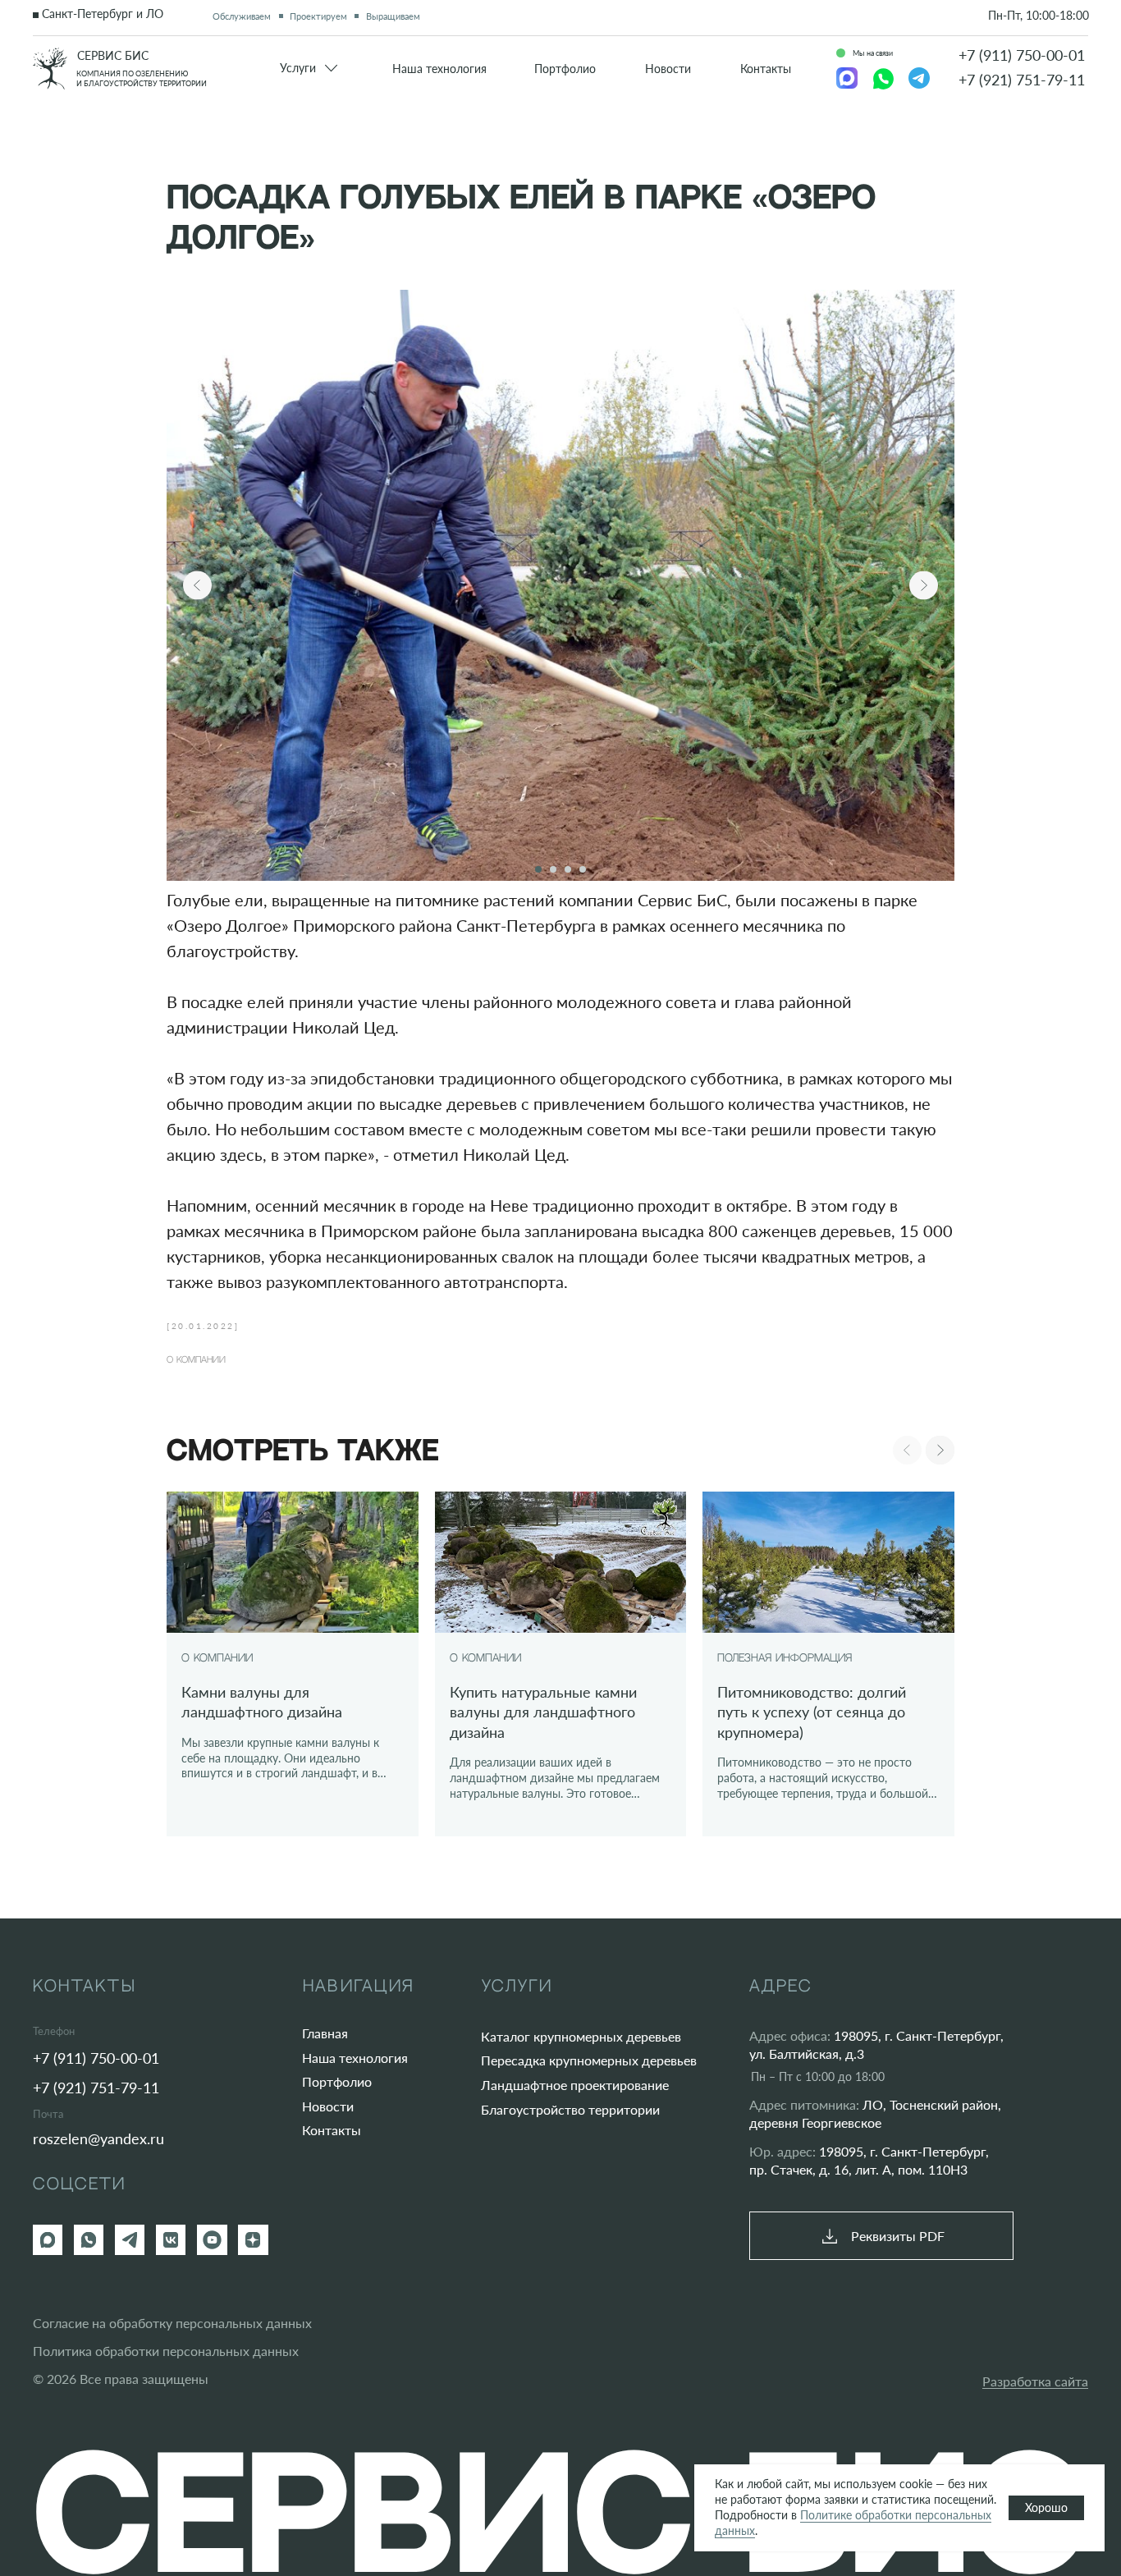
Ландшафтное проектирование (575, 2085)
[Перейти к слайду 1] (538, 869)
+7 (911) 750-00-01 (1022, 55)
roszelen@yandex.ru (98, 2138)
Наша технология (355, 2058)
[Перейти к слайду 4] (583, 869)
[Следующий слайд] (924, 586)
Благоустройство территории (570, 2109)
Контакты (332, 2130)
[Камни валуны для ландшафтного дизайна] (293, 1664)
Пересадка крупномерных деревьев (589, 2060)
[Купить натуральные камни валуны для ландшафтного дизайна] (561, 1664)
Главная (325, 2033)
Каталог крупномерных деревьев (581, 2036)
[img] (50, 69)
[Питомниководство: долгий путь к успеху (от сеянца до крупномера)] (828, 1664)
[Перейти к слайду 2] (553, 869)
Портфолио (337, 2081)
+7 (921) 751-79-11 (1022, 80)
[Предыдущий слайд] (197, 586)
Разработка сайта (1035, 2381)
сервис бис (113, 56)
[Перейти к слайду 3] (568, 869)
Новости (328, 2106)
